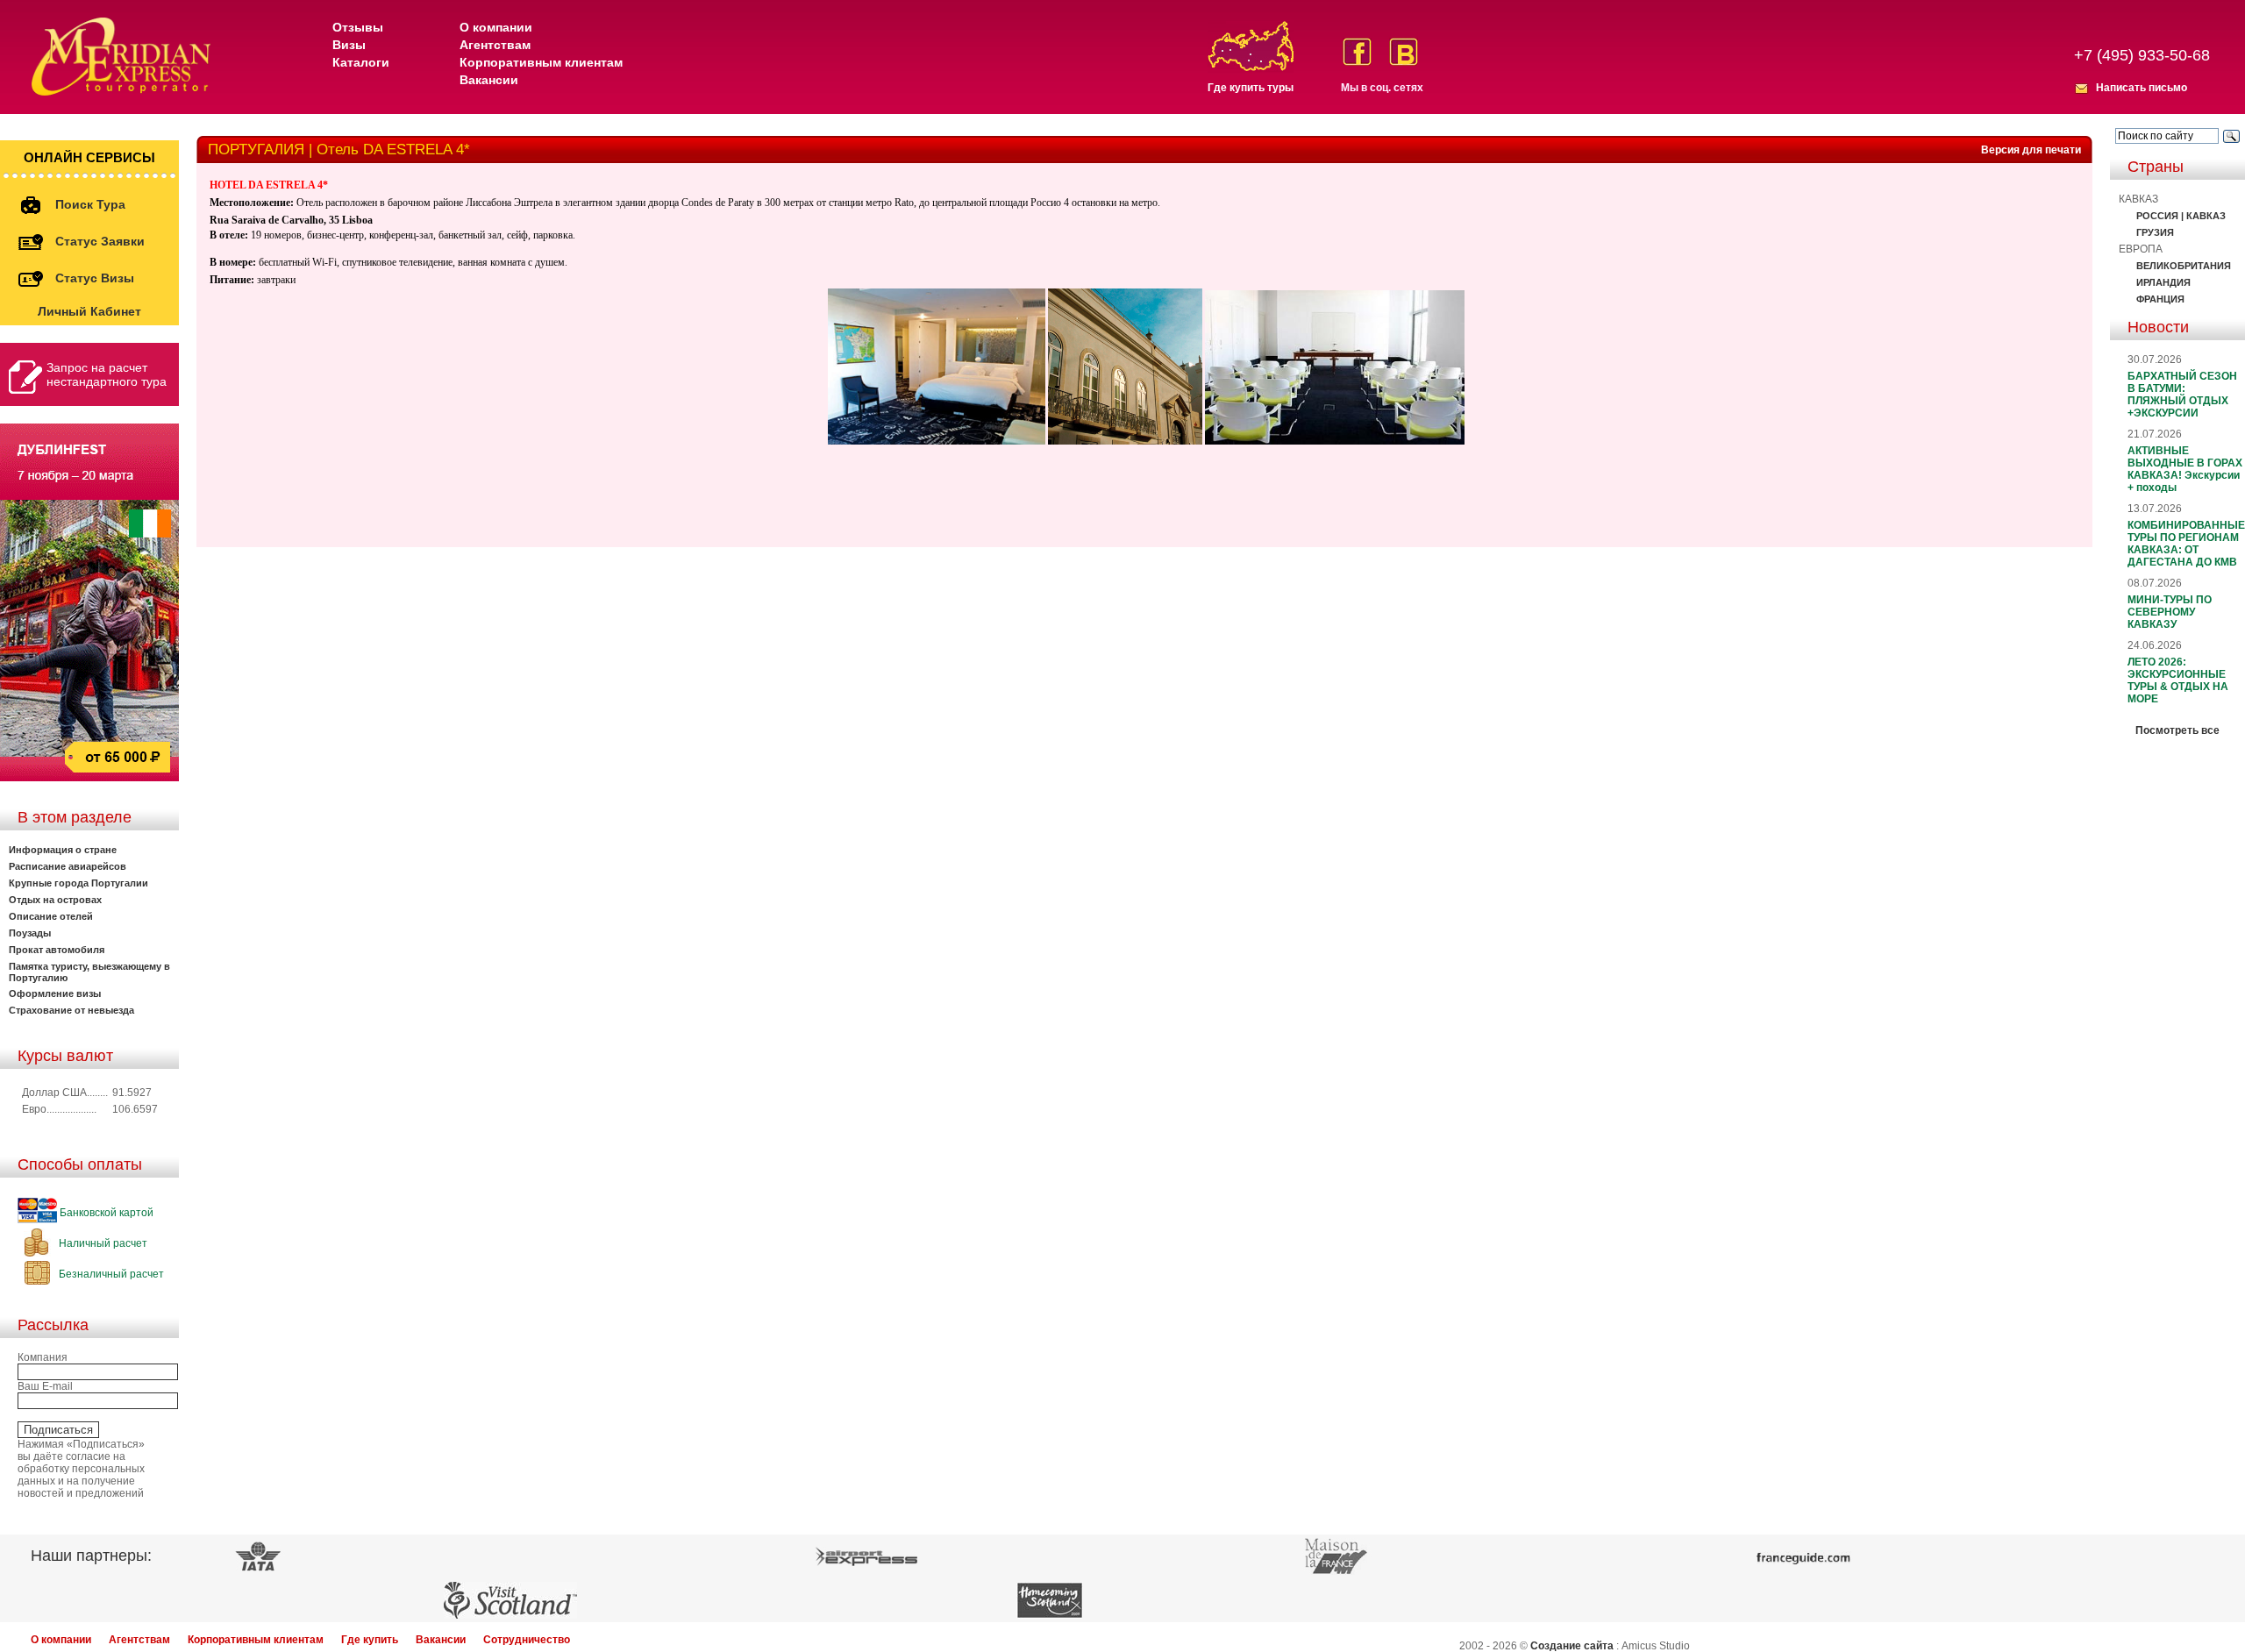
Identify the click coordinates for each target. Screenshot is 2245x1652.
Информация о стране (63, 850)
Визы (349, 45)
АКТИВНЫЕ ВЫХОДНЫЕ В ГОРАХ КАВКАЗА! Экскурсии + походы (2185, 469)
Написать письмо (2142, 88)
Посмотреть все (2177, 730)
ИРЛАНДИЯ (2163, 282)
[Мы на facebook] (1357, 52)
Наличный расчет (102, 1243)
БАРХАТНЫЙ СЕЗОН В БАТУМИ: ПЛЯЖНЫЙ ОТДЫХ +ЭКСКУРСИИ (2182, 395)
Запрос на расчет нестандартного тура (107, 374)
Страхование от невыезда (71, 1010)
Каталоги (361, 62)
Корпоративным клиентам (541, 62)
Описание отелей (51, 916)
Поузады (30, 933)
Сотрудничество (527, 1640)
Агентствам (495, 45)
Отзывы (358, 27)
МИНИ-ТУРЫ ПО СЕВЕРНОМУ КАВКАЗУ (2170, 612)
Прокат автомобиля (57, 950)
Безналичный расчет (110, 1274)
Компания (43, 1357)
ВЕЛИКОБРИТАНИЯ (2184, 266)
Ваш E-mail (45, 1386)
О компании (496, 27)
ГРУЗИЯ (2155, 232)
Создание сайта (1572, 1646)
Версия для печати (2031, 150)
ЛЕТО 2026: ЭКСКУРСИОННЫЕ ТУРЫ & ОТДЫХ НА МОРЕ (2178, 680)
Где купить (370, 1640)
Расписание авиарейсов (68, 866)
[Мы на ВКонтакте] (1404, 52)
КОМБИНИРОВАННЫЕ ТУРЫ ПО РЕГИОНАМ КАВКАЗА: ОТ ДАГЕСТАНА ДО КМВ (2186, 544)
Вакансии (489, 80)
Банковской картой (105, 1213)
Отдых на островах (55, 900)
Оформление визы (55, 993)
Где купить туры (1251, 88)
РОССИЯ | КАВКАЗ (2181, 216)
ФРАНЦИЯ (2160, 299)
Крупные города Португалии (78, 883)
